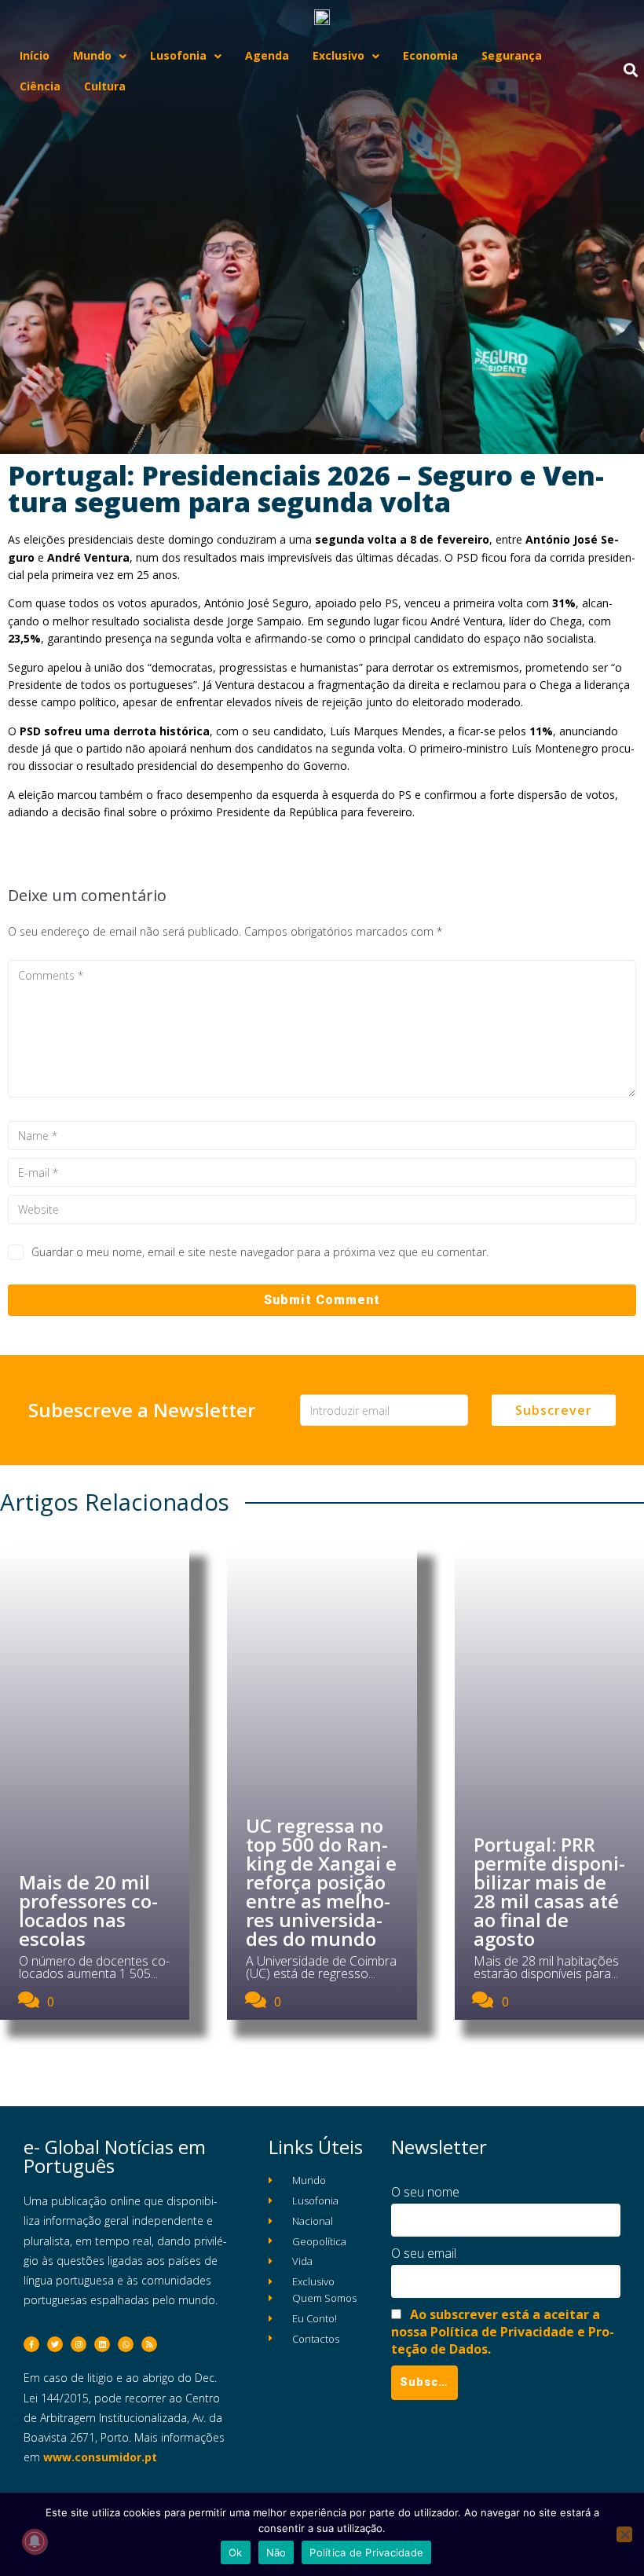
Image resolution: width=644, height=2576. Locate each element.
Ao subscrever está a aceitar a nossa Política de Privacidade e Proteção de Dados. (503, 2332)
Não (276, 2552)
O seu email (424, 2253)
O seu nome (425, 2192)
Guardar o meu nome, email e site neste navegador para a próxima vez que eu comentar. (260, 1252)
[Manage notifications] (35, 2541)
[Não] (624, 2534)
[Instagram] (79, 2344)
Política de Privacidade (366, 2552)
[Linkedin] (102, 2344)
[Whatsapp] (126, 2344)
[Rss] (149, 2344)
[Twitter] (55, 2344)
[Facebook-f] (31, 2344)
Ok (236, 2552)
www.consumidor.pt (100, 2457)
